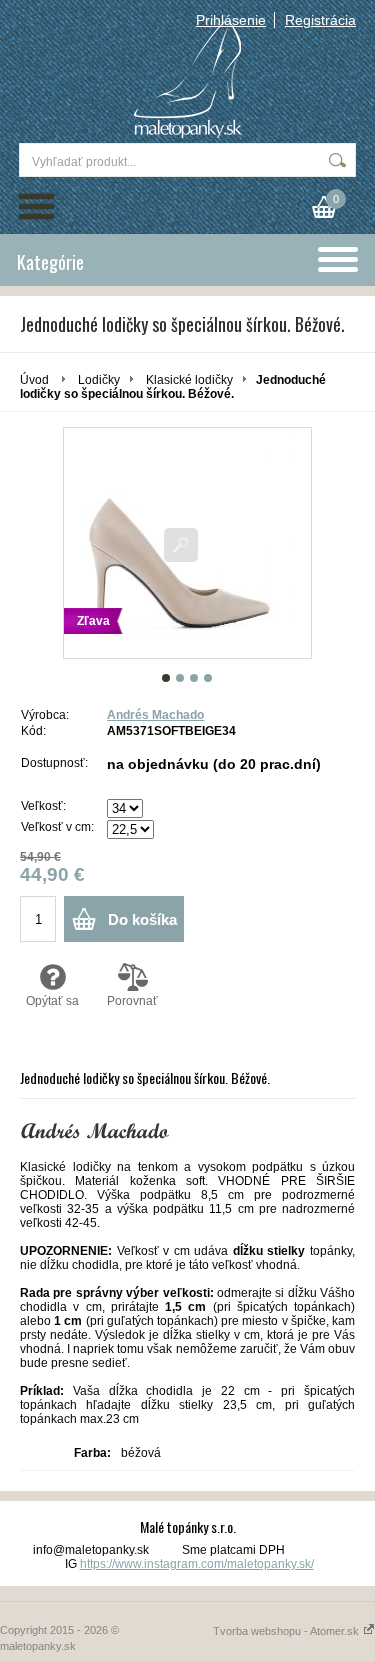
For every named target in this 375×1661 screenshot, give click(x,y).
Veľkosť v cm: (57, 827)
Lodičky (99, 380)
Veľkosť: (43, 806)
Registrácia (320, 20)
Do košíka (142, 919)
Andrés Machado (155, 715)
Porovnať (132, 1001)
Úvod (34, 380)
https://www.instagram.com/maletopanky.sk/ (197, 1564)
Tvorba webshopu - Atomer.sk (287, 1631)
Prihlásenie (231, 20)
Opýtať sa (52, 1001)
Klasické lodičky (189, 380)
